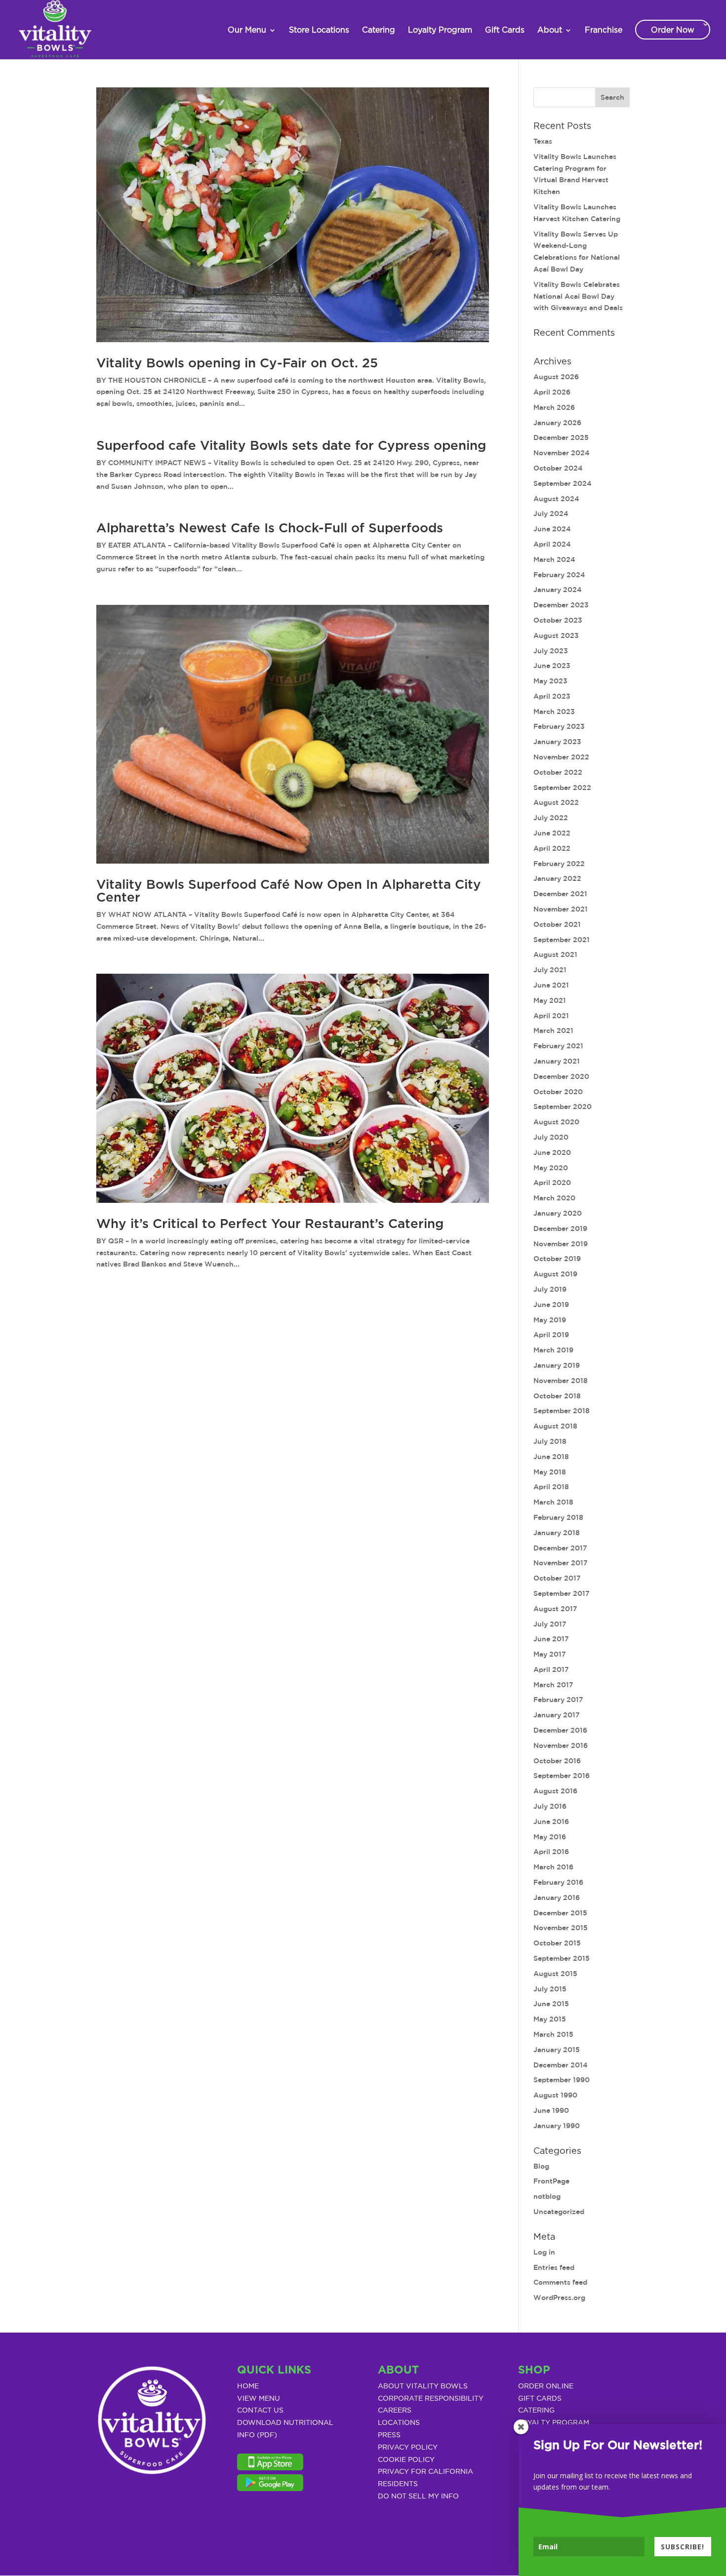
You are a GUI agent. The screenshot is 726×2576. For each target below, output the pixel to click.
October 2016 (557, 1761)
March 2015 (553, 2034)
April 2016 (551, 1852)
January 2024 (558, 590)
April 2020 (552, 1183)
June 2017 (551, 1639)
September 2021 (562, 940)
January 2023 (557, 742)
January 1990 (557, 2126)
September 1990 (562, 2080)
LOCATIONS (399, 2423)
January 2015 (557, 2050)
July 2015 (550, 1989)
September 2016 (562, 1776)
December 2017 (560, 1548)
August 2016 (555, 1791)
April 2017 (551, 1669)
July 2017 (550, 1624)
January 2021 (557, 1061)
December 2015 (560, 1913)
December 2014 (561, 2065)
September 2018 (562, 1411)
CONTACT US (260, 2411)
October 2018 (557, 1396)
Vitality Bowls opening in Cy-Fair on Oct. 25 (237, 363)
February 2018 (558, 1517)
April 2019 (551, 1335)
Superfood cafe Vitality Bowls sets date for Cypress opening (291, 446)
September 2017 (562, 1593)
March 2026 (554, 407)
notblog (547, 2196)
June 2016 (551, 1822)
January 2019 (557, 1365)
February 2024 (559, 575)
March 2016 (553, 1867)
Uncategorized (559, 2212)
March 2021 (553, 1030)
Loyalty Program (440, 30)
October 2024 (558, 468)
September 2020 (563, 1107)
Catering (379, 30)
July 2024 (551, 514)
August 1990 (555, 2095)
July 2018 (550, 1441)
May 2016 (550, 1837)
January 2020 (558, 1213)
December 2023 (561, 605)
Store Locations (319, 30)
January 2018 (557, 1533)
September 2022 (562, 788)
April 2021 (551, 1016)
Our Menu (247, 30)
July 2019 (550, 1289)
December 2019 (560, 1229)
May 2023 (550, 681)
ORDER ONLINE (546, 2386)
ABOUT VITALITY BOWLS (423, 2386)
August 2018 (555, 1426)
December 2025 (561, 437)
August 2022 (556, 802)
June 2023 (552, 666)
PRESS (389, 2435)
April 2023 (552, 696)
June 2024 (552, 529)
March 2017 (553, 1685)
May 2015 (550, 2019)
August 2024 (556, 499)
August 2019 (555, 1274)
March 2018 (553, 1502)
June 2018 (551, 1457)
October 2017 (557, 1578)
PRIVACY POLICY (408, 2448)
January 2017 (557, 1715)
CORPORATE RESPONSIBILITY (431, 2399)
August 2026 (556, 377)
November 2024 (562, 453)
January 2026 (557, 423)
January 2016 (557, 1898)
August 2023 (556, 635)
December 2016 (560, 1730)
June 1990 (551, 2110)
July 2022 (551, 818)
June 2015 (551, 2004)
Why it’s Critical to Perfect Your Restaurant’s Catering (270, 1224)
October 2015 (557, 1943)
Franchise (604, 30)
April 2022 (552, 848)
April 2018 (551, 1487)
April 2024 (552, 544)
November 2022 (561, 757)
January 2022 (557, 878)
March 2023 (554, 712)
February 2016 (558, 1882)
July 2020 (551, 1137)
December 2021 (560, 894)
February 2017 (558, 1700)
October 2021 (557, 924)
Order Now (673, 30)
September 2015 (562, 1958)
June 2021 (551, 985)
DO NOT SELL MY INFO (418, 2497)
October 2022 (558, 772)
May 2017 (550, 1654)
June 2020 (552, 1152)
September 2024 (563, 483)
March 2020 (554, 1198)
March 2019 (553, 1350)
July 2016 (550, 1806)
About (550, 30)
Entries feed (554, 2267)
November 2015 (561, 1928)
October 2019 (557, 1259)
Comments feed (560, 2282)
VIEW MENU (259, 2399)
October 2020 (558, 1092)
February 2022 (559, 864)
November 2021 (561, 909)
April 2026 (552, 392)
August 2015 (555, 1974)
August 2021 (555, 954)
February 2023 (559, 726)
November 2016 (561, 1745)
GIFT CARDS (540, 2399)
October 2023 (558, 620)
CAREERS (395, 2411)
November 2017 (561, 1563)
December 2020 (561, 1076)
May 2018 (550, 1472)
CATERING (536, 2411)
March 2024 (554, 559)
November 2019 (561, 1244)
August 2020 (556, 1122)
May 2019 (550, 1320)
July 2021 (550, 970)
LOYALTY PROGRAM (554, 2423)
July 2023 (551, 651)
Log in (544, 2252)
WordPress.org (559, 2298)
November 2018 (561, 1381)
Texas (543, 141)
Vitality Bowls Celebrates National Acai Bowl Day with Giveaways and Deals (578, 296)
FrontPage (551, 2181)
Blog (541, 2166)
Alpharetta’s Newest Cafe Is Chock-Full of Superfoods (270, 528)
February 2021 (558, 1046)
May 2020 (551, 1168)
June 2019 (551, 1305)
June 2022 (552, 833)
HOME (248, 2386)
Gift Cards (505, 30)
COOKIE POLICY (406, 2460)
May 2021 (550, 1000)
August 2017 (555, 1609)
